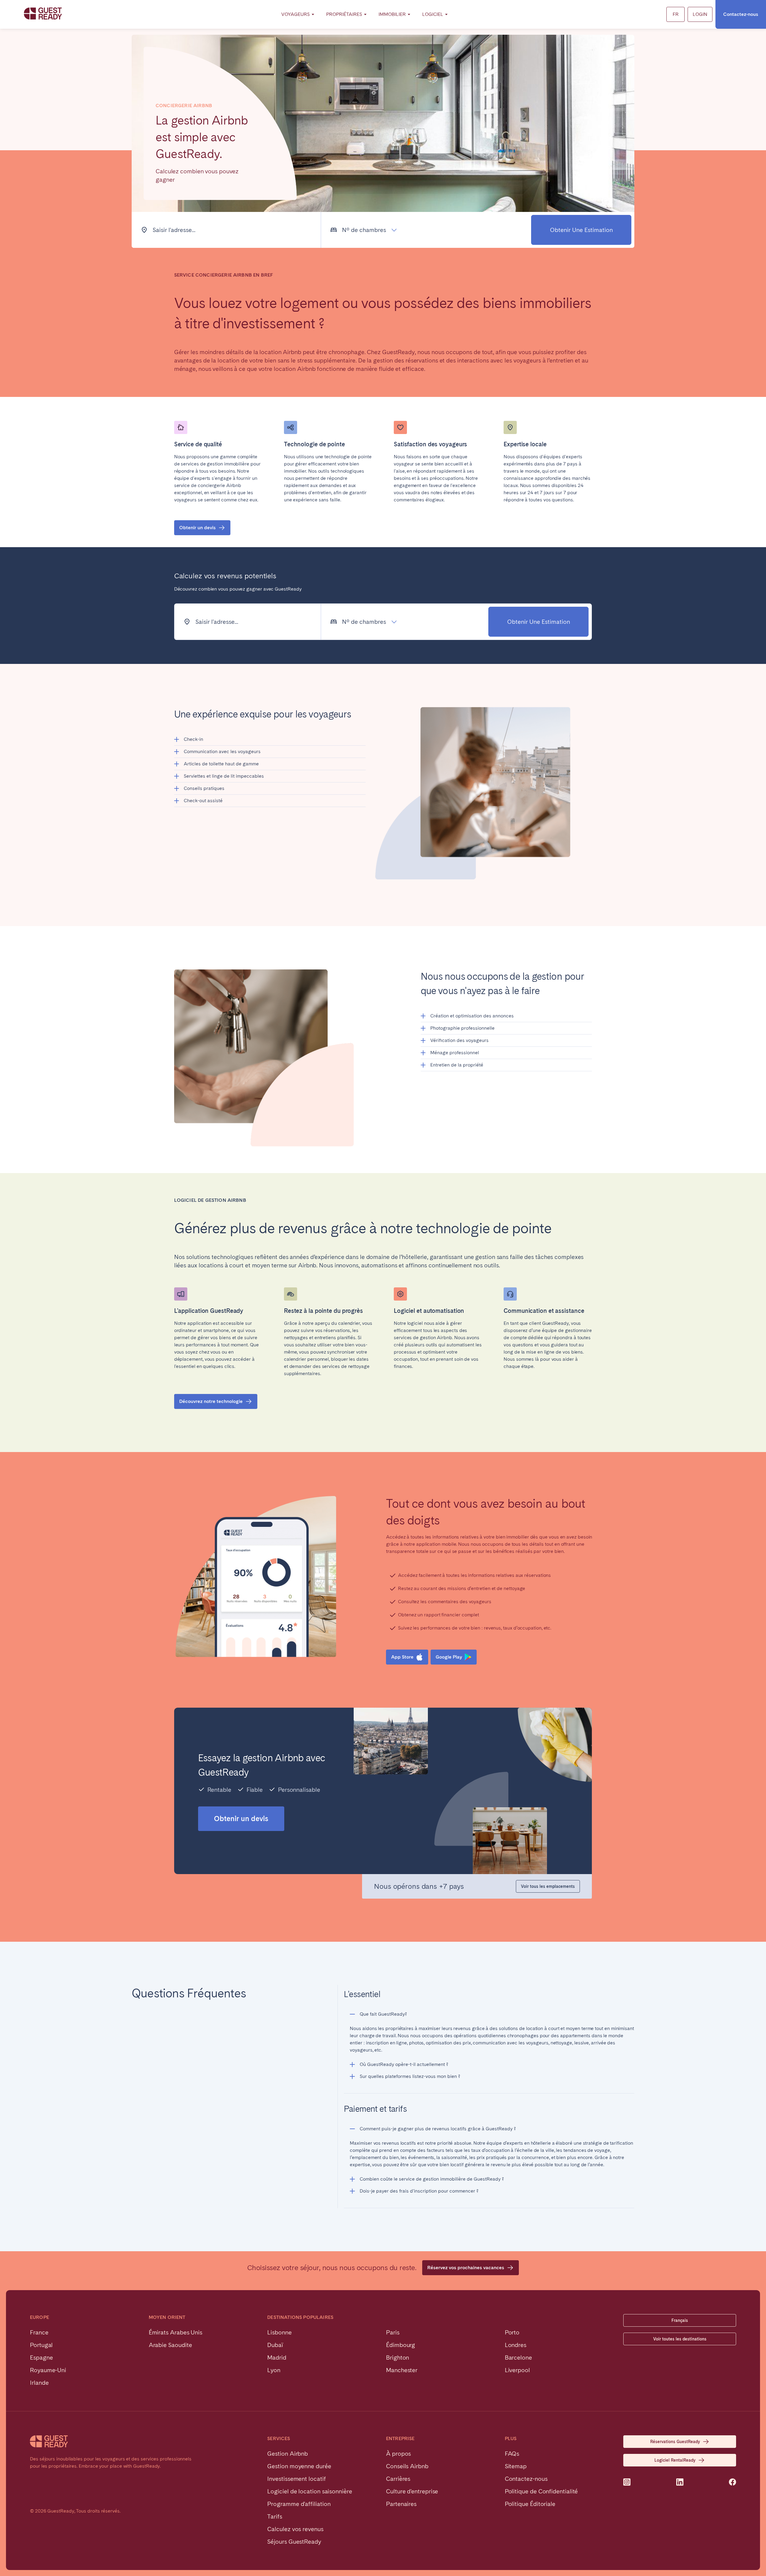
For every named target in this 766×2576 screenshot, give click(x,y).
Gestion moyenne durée (299, 2466)
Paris (393, 2332)
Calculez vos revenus (295, 2529)
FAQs (512, 2454)
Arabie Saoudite (170, 2345)
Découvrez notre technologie (211, 1401)
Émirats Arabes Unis (175, 2332)
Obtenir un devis (197, 528)
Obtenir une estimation (581, 230)
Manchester (402, 2370)
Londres (516, 2345)
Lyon (274, 2370)
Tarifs (275, 2516)
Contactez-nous (741, 14)
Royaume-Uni (48, 2370)
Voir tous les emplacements (548, 1886)
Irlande (39, 2383)
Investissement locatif (296, 2479)
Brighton (398, 2357)
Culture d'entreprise (412, 2491)
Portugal (41, 2345)
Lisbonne (279, 2332)
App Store (402, 1657)
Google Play (449, 1657)
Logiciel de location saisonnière (310, 2491)
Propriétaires (344, 14)
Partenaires (401, 2504)
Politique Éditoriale (530, 2504)
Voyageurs (295, 14)
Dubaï (275, 2345)
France (39, 2332)
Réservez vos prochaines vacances (466, 2268)
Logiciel (433, 14)
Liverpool (517, 2370)
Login (700, 14)
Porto (512, 2332)
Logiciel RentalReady (675, 2460)
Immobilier (392, 14)
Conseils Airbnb (407, 2466)
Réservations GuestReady (675, 2442)
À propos (398, 2454)
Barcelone (518, 2357)
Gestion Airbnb (288, 2454)
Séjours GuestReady (294, 2542)
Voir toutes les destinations (680, 2339)
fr (676, 14)
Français (680, 2320)
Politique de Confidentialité (541, 2491)
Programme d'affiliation (299, 2504)
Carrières (398, 2479)
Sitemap (516, 2466)
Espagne (41, 2357)
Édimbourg (401, 2345)
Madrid (277, 2357)
